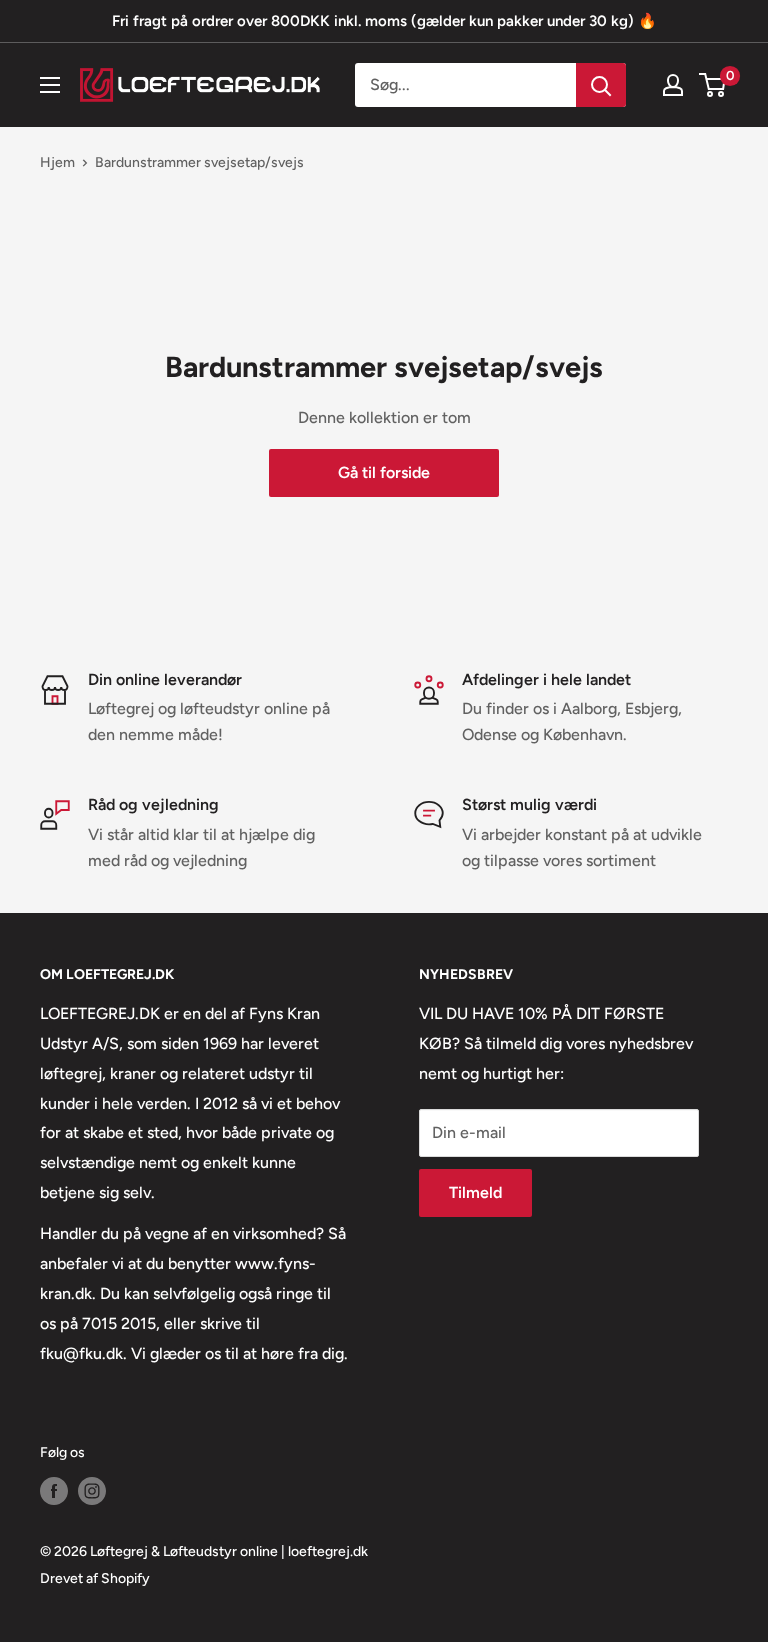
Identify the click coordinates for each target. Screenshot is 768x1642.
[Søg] (601, 85)
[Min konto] (673, 85)
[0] (713, 85)
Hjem (57, 162)
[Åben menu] (50, 85)
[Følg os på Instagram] (92, 1491)
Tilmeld (475, 1192)
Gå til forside (384, 472)
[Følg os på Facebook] (54, 1491)
